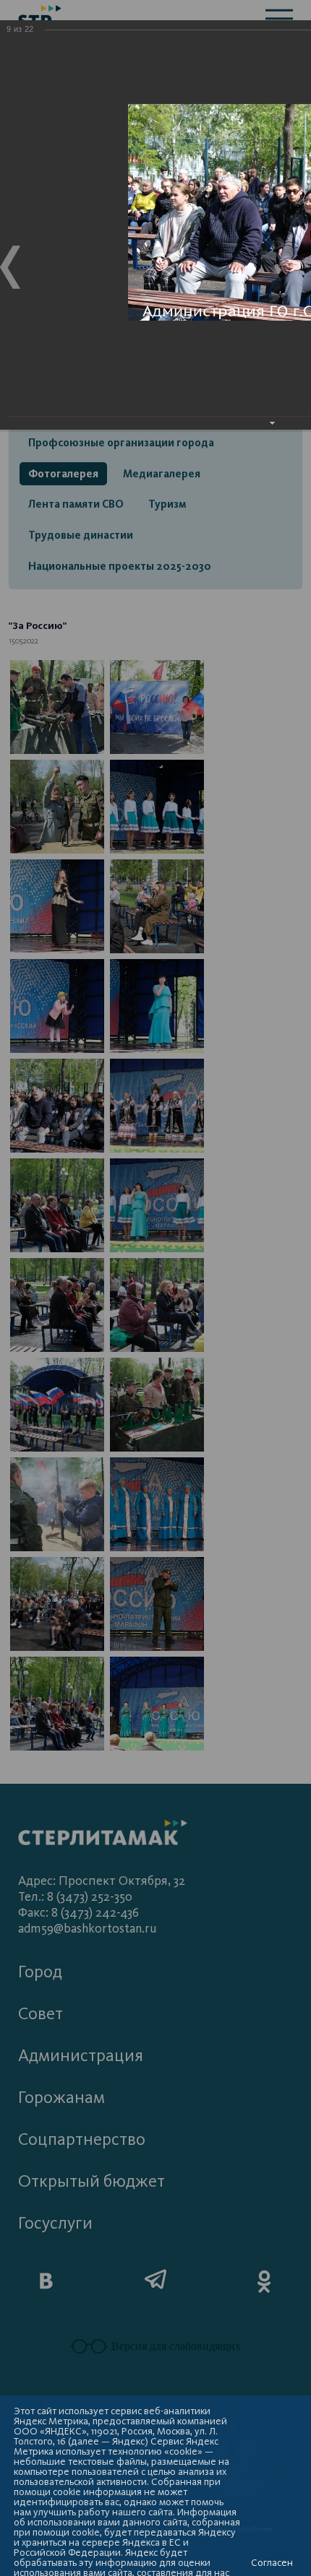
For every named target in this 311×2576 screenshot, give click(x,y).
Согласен (272, 2563)
